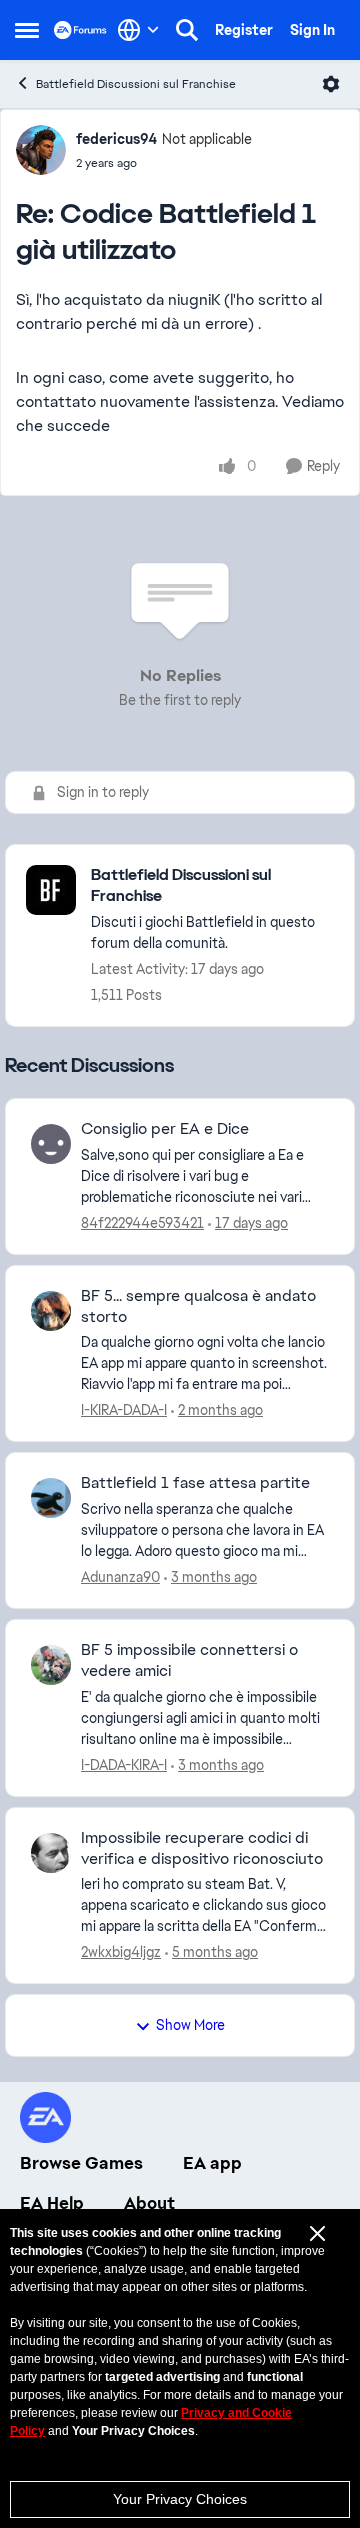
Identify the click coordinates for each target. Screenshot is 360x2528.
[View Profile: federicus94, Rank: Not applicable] (41, 150)
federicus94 (116, 139)
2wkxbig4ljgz (121, 1952)
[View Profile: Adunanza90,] (51, 1498)
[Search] (187, 30)
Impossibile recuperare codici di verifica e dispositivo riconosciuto (202, 1848)
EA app (212, 2163)
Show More (190, 2025)
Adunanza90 (120, 1577)
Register (244, 30)
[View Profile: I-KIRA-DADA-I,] (51, 1311)
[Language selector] (138, 30)
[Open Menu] (331, 84)
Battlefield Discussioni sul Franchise (136, 84)
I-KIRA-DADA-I (124, 1410)
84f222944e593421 (142, 1223)
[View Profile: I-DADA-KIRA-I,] (51, 1665)
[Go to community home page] (80, 29)
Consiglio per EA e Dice (165, 1129)
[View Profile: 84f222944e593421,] (51, 1144)
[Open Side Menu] (27, 30)
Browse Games (81, 2163)
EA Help (52, 2203)
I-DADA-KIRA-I (124, 1765)
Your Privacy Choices (180, 2499)
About (149, 2203)
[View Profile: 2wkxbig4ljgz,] (51, 1853)
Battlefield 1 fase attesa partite (195, 1483)
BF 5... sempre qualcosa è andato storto (198, 1306)
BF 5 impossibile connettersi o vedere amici (189, 1660)
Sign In (312, 30)
